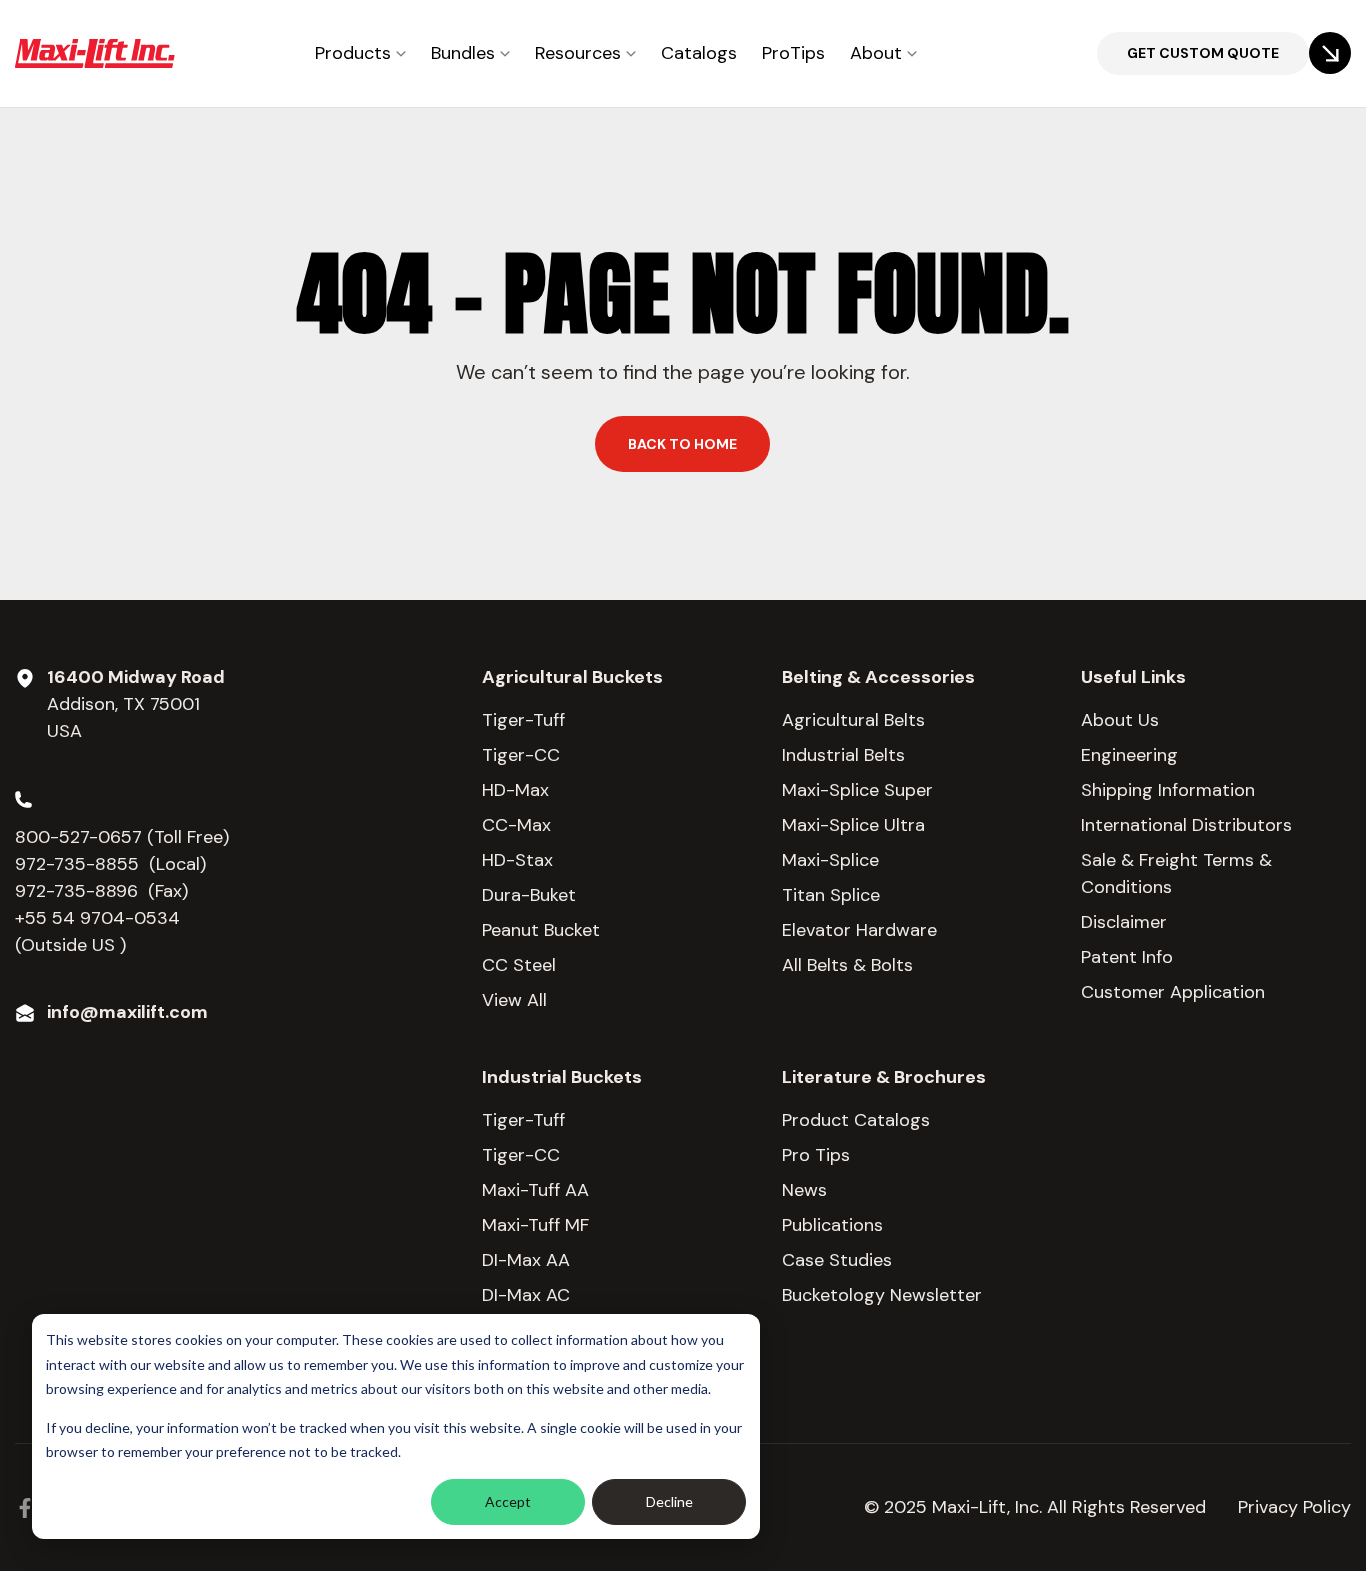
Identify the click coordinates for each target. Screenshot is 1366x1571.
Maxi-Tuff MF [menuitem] (535, 1225)
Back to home (682, 444)
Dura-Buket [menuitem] (529, 895)
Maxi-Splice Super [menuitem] (857, 790)
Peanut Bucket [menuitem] (541, 930)
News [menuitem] (804, 1190)
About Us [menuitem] (1120, 720)
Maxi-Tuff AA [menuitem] (535, 1190)
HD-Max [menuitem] (515, 790)
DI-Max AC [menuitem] (526, 1295)
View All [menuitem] (514, 1000)
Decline (669, 1501)
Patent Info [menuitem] (1127, 957)
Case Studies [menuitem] (837, 1260)
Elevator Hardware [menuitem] (859, 930)
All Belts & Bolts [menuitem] (847, 965)
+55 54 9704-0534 (97, 918)
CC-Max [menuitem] (516, 825)
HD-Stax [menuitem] (517, 860)
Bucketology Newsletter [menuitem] (882, 1295)
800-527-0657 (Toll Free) (124, 837)
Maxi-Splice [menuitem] (830, 860)
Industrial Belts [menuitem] (843, 755)
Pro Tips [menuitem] (816, 1155)
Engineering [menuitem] (1129, 755)
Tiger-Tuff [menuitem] (523, 720)
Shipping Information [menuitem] (1168, 790)
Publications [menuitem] (832, 1225)
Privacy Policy (1294, 1507)
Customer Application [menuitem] (1173, 992)
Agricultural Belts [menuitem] (853, 720)
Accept (508, 1501)
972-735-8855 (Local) (110, 864)
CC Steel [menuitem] (519, 965)
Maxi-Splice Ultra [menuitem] (853, 825)
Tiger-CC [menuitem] (521, 755)
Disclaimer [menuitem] (1124, 922)
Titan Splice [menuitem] (831, 895)
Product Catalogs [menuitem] (856, 1120)
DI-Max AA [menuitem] (526, 1260)
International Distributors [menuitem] (1186, 825)
